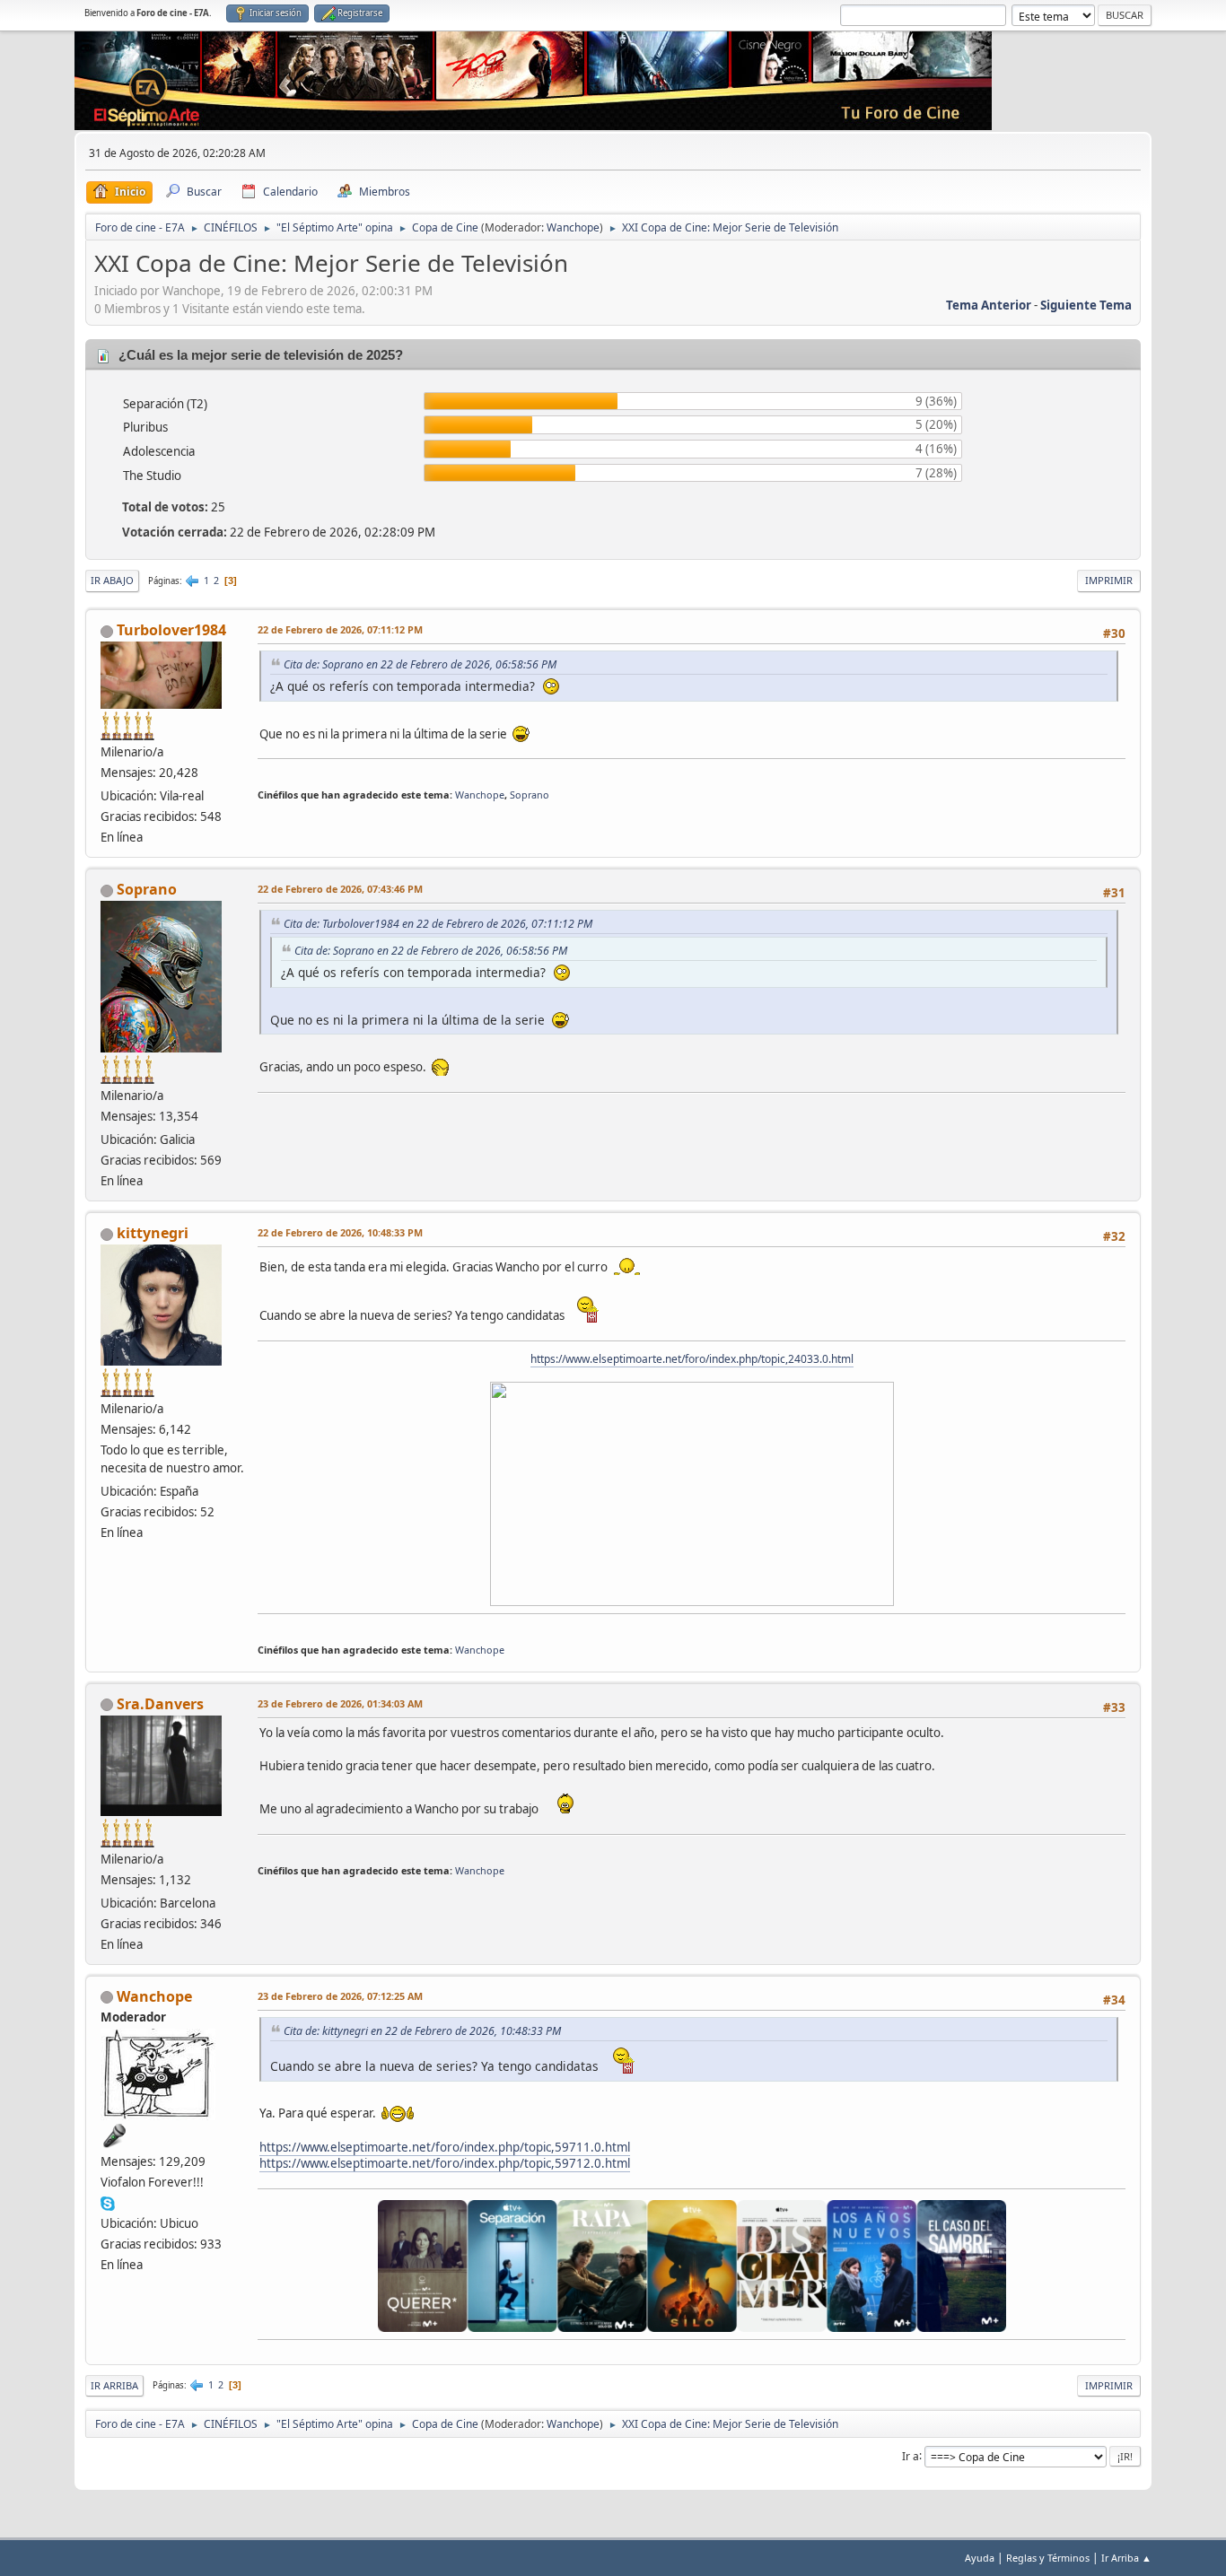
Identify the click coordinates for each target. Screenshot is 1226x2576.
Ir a (911, 2455)
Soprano (530, 795)
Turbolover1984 (171, 630)
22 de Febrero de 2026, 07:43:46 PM (340, 889)
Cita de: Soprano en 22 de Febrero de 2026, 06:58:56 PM (420, 664)
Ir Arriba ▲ (1126, 2558)
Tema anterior (989, 305)
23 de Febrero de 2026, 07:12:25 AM (340, 1996)
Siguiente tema (1086, 305)
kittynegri (153, 1233)
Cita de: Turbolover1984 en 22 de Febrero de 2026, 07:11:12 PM (438, 924)
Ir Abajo (112, 580)
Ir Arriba (114, 2385)
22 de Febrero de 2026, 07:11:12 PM (340, 629)
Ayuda (980, 2558)
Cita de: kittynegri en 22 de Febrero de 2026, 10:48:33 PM (422, 2031)
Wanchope (573, 227)
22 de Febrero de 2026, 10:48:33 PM (340, 1232)
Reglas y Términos (1048, 2558)
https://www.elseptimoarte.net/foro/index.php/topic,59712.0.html (445, 2163)
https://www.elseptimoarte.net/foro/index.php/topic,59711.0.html (445, 2147)
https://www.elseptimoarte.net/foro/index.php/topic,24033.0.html (692, 1359)
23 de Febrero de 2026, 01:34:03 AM (340, 1703)
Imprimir (1109, 580)
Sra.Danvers (160, 1704)
